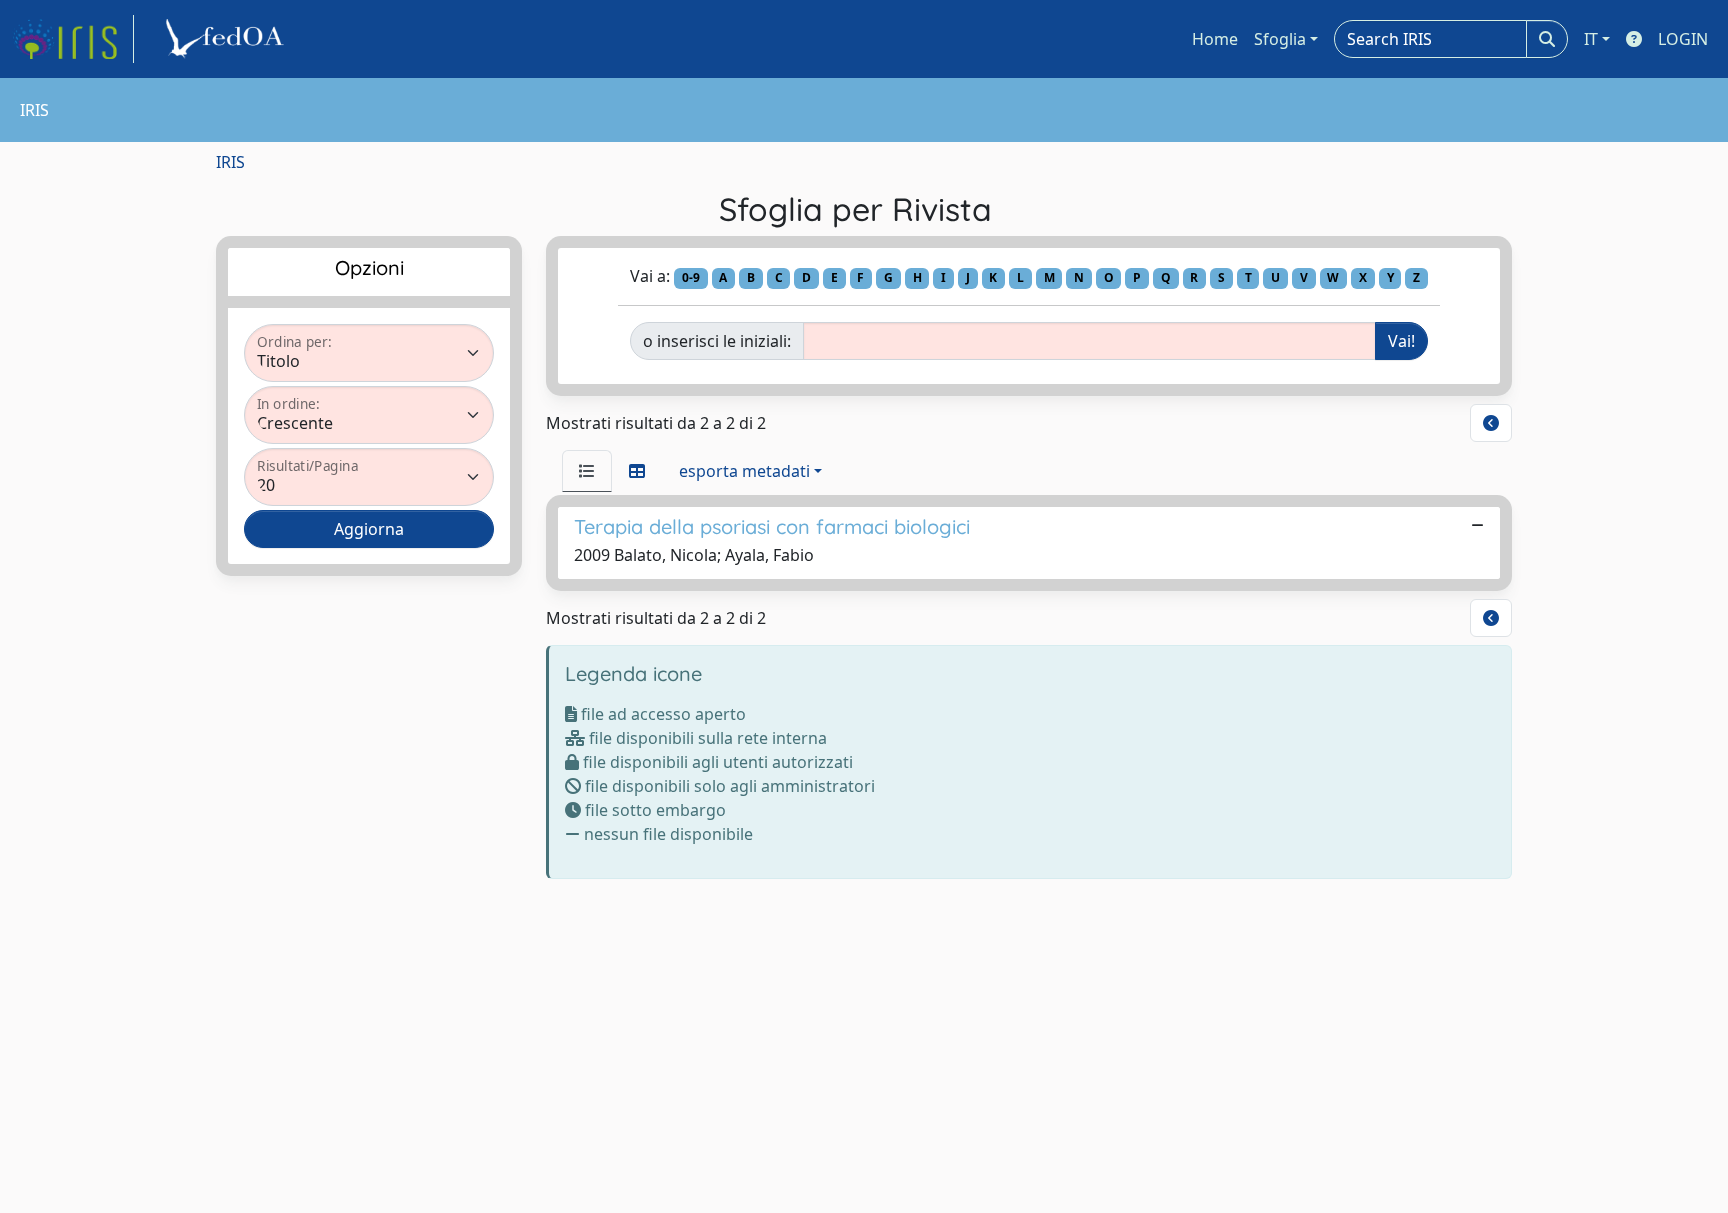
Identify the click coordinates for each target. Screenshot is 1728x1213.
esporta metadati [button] (744, 471)
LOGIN (1683, 39)
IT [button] (1591, 39)
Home (1215, 39)
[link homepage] (73, 39)
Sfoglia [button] (1280, 39)
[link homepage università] (228, 39)
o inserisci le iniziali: (717, 341)
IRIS (230, 162)
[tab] (587, 471)
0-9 (691, 277)
